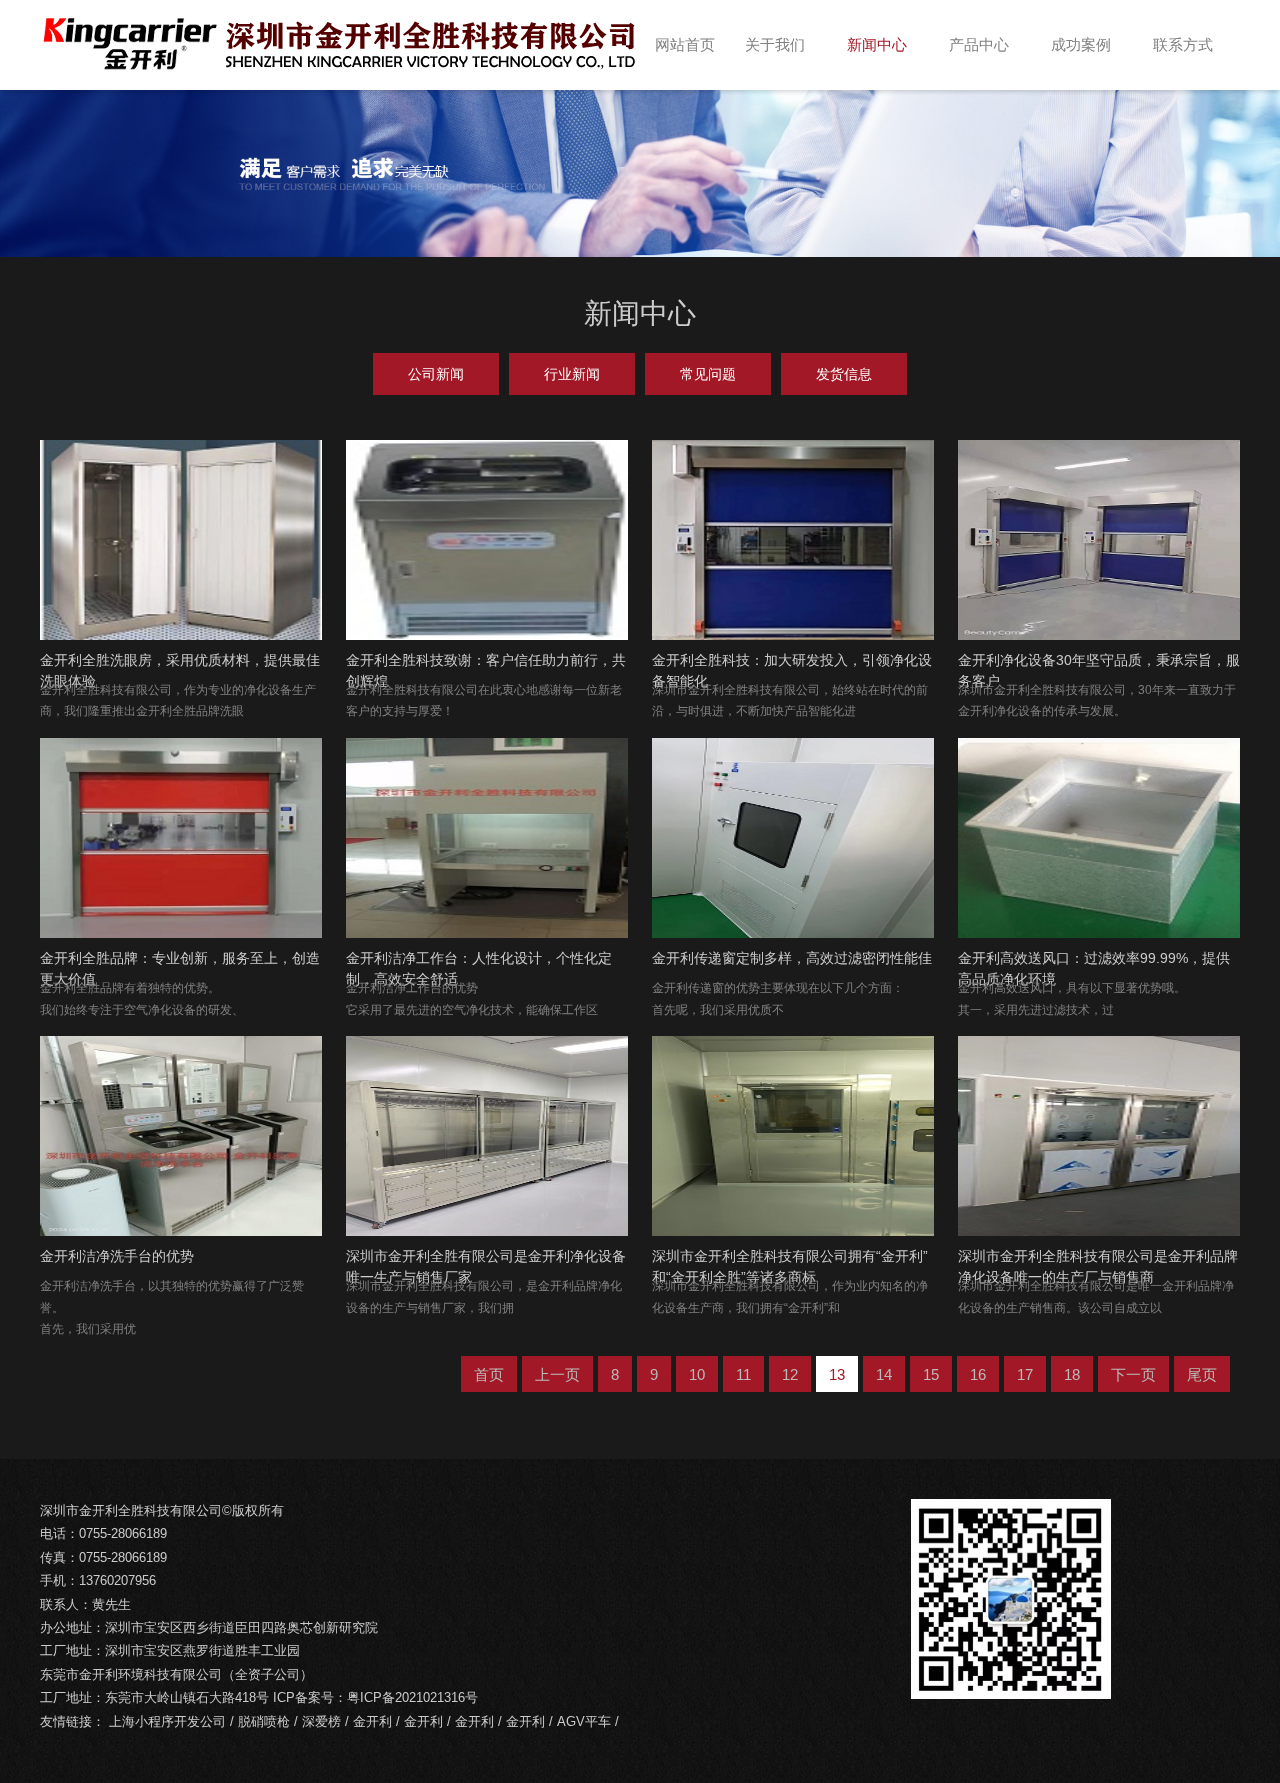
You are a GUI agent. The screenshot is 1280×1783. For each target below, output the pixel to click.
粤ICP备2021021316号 (412, 1697)
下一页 (1133, 1374)
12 (790, 1374)
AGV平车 (584, 1721)
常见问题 (708, 374)
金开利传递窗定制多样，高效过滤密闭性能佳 (792, 958)
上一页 (557, 1374)
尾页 (1202, 1374)
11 (743, 1374)
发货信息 (844, 374)
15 (931, 1374)
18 (1072, 1374)
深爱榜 (321, 1721)
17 (1025, 1374)
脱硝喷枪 (264, 1721)
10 (697, 1374)
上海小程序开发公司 (167, 1721)
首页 (489, 1374)
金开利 (372, 1721)
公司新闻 (436, 374)
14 (884, 1374)
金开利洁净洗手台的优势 (117, 1256)
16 (978, 1374)
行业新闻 (572, 374)
